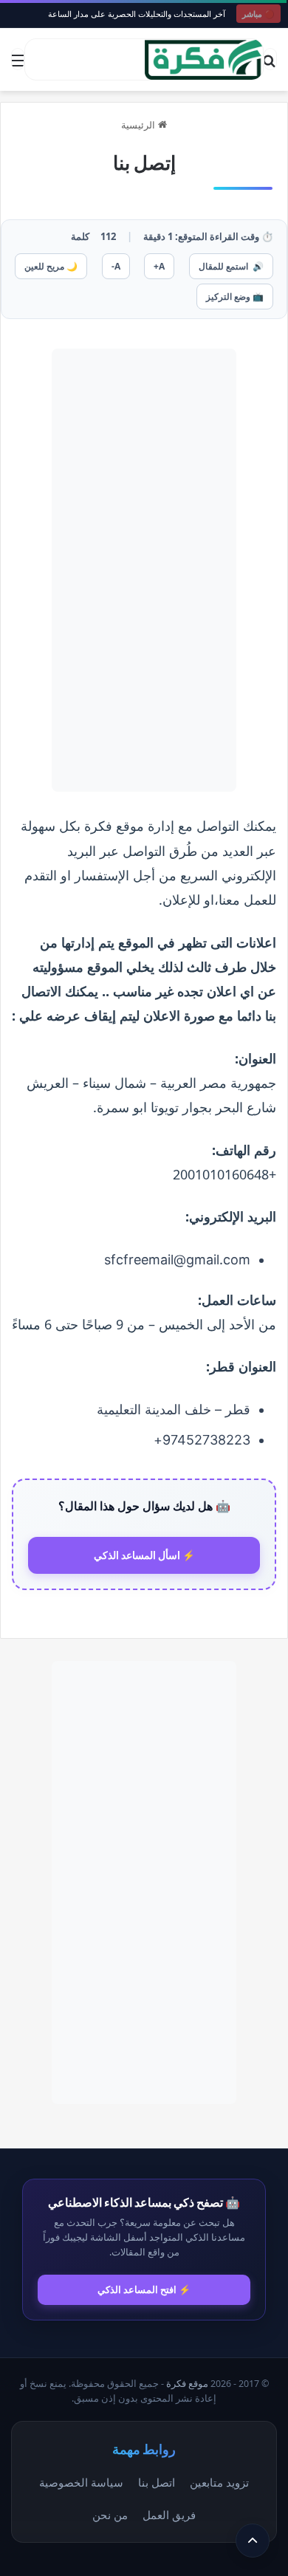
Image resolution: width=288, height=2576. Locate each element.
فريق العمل (169, 2515)
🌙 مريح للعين (51, 266)
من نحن (110, 2515)
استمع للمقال (231, 266)
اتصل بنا (157, 2482)
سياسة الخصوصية (81, 2482)
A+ (159, 266)
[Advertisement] (144, 570)
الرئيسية (140, 125)
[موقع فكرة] (204, 59)
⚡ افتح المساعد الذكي (144, 2289)
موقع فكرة (187, 2384)
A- (116, 266)
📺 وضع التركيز (235, 297)
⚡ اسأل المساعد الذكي (144, 1555)
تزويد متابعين (219, 2482)
